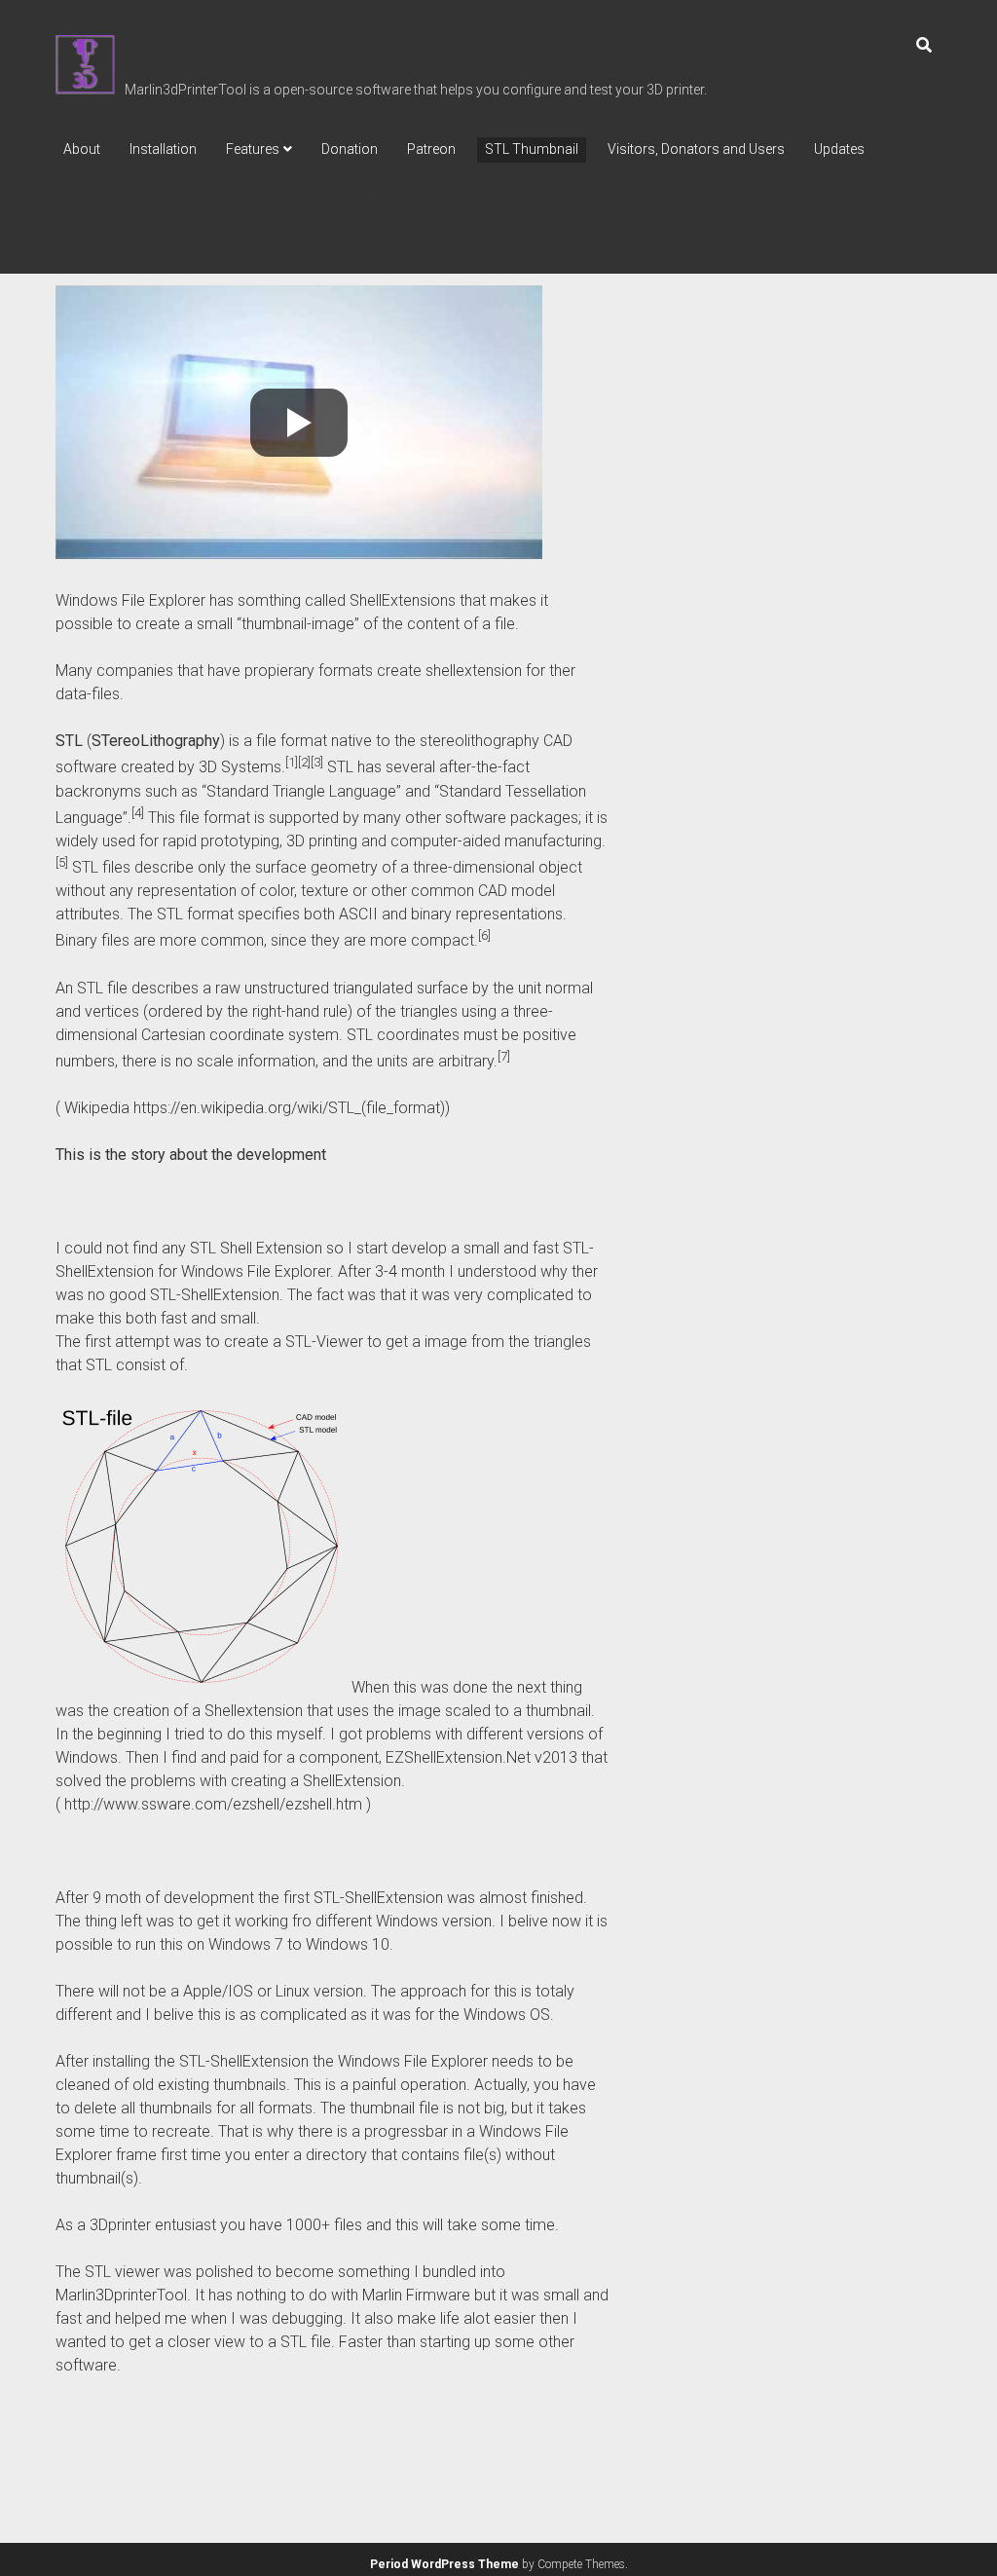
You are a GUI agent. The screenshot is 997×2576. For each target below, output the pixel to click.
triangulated (373, 988)
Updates (839, 149)
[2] (304, 762)
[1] (292, 762)
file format (292, 741)
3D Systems (240, 768)
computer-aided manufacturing (496, 841)
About (82, 149)
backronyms (98, 791)
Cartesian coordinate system (240, 1035)
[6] (484, 935)
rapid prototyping (221, 841)
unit (530, 988)
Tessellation (546, 791)
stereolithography (480, 741)
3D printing (322, 841)
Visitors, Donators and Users (696, 149)
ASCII (358, 914)
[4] (138, 813)
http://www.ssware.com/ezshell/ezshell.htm (213, 1804)
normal (569, 988)
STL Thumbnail (532, 149)
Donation (350, 149)
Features (253, 149)
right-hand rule (300, 1011)
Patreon (431, 149)
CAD (558, 741)
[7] (504, 1056)
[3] (317, 762)
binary (431, 914)
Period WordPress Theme (444, 2564)
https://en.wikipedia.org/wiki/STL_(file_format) (289, 1108)
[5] (62, 862)
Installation (163, 149)
